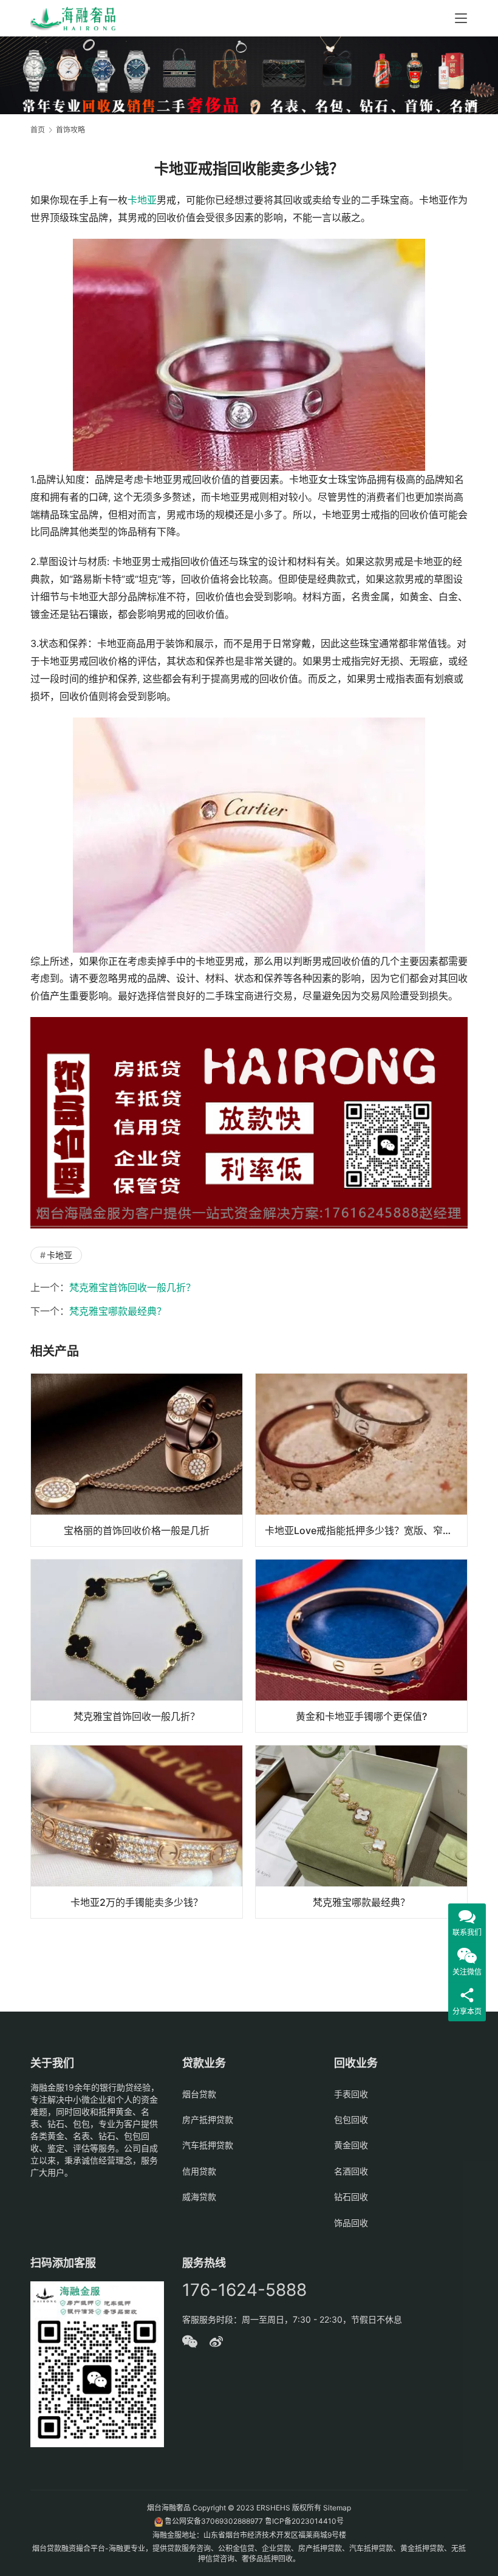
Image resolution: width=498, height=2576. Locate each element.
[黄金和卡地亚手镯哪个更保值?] (361, 1646)
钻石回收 (351, 2197)
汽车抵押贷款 (208, 2145)
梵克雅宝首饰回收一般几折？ (132, 1287)
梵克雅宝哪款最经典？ (118, 1311)
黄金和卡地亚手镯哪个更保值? (361, 1716)
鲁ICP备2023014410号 (304, 2521)
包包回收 (351, 2119)
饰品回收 (351, 2223)
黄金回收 (351, 2145)
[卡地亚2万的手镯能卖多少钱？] (137, 1832)
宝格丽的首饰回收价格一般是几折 (137, 1530)
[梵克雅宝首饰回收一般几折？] (137, 1646)
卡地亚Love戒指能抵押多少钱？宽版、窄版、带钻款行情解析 (366, 1530)
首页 (38, 130)
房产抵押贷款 (208, 2119)
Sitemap (337, 2508)
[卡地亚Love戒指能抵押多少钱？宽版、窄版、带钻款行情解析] (361, 1460)
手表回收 (351, 2094)
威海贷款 (199, 2197)
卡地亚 (142, 200)
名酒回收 (351, 2171)
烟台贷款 (199, 2094)
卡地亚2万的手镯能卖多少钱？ (137, 1902)
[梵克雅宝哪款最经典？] (361, 1832)
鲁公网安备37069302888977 (214, 2521)
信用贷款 (199, 2171)
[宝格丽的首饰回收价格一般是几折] (137, 1460)
